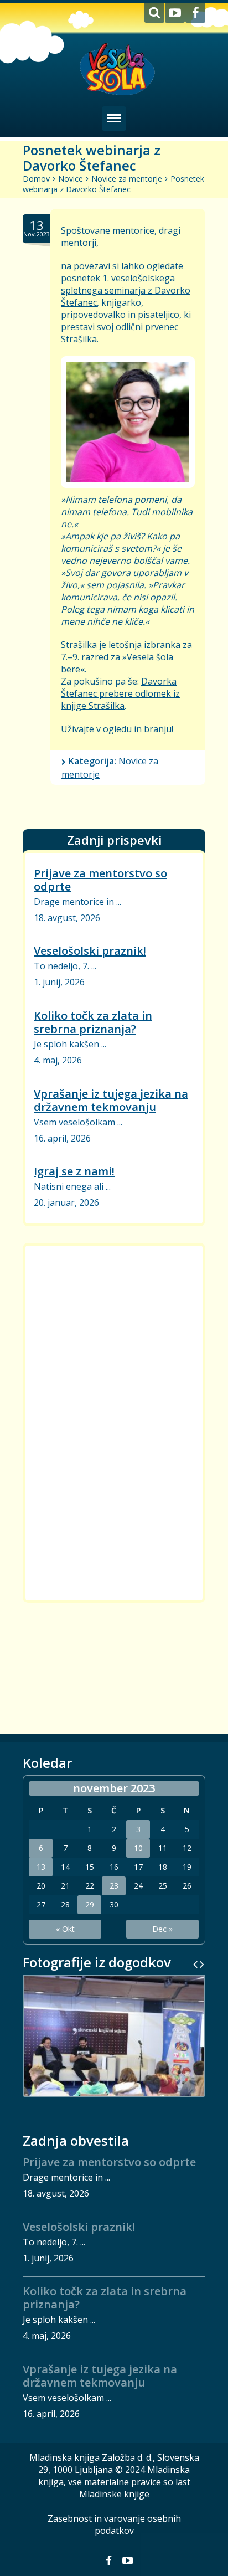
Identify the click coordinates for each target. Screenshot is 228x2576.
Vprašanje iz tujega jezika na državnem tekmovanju (111, 1100)
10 (138, 1848)
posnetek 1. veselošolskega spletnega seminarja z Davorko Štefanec (126, 290)
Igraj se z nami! (74, 1171)
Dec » (162, 1929)
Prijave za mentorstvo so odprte (100, 879)
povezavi (92, 266)
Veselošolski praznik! (90, 951)
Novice (71, 179)
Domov (36, 179)
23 (114, 1886)
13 (41, 1867)
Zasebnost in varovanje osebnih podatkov (114, 2524)
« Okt (65, 1929)
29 (90, 1905)
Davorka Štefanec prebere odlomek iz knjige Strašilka (120, 693)
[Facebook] (195, 13)
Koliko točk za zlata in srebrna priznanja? (93, 1022)
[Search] (154, 13)
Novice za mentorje (127, 179)
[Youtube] (175, 13)
